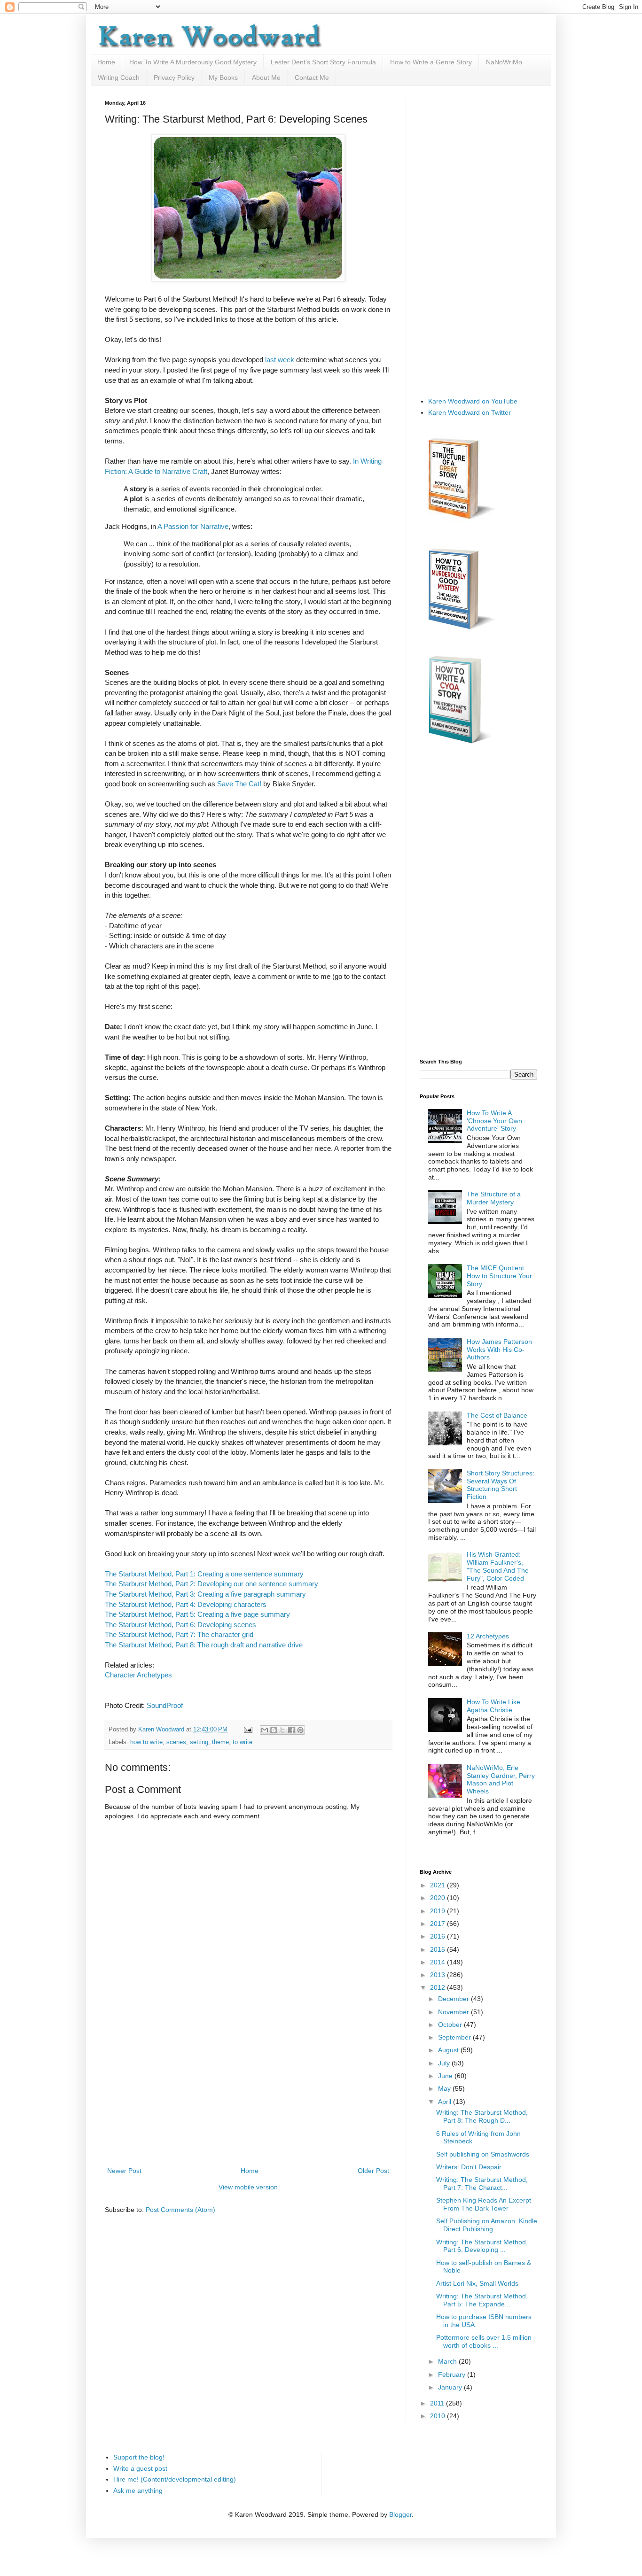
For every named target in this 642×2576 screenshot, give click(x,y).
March (448, 2361)
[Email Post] (248, 1730)
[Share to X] (282, 1730)
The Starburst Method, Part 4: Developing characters (186, 1604)
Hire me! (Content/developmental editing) (175, 2479)
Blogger (400, 2514)
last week (280, 360)
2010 (438, 2416)
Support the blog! (139, 2457)
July (445, 2063)
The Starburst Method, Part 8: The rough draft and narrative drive (204, 1645)
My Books (223, 78)
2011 (438, 2403)
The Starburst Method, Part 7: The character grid (179, 1634)
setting (199, 1742)
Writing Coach (119, 78)
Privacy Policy (174, 78)
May (445, 2088)
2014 (438, 1962)
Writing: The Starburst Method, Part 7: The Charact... (482, 2184)
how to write (146, 1742)
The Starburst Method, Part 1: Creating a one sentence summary (204, 1574)
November (454, 2012)
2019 (438, 1911)
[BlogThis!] (274, 1730)
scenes (176, 1742)
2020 (438, 1898)
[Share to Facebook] (291, 1730)
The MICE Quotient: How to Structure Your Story (499, 1276)
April (446, 2102)
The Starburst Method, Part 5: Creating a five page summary (197, 1614)
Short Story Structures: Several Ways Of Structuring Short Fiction (501, 1485)
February (453, 2374)
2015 (438, 1949)
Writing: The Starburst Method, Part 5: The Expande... (482, 2300)
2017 (438, 1924)
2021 (438, 1885)
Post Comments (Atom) (180, 2210)
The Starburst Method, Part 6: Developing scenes (180, 1625)
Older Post (373, 2171)
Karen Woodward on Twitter (470, 412)
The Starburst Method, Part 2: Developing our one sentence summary (211, 1584)
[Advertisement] (248, 2095)
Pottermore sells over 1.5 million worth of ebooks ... (484, 2341)
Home (106, 62)
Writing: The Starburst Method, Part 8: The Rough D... (482, 2116)
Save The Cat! (239, 784)
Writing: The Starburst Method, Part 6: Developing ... (482, 2246)
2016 (438, 1936)
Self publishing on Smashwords (483, 2154)
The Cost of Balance (497, 1415)
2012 (438, 1987)
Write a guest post (140, 2468)
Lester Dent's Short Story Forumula (323, 62)
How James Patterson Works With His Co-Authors (499, 1350)
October (451, 2025)
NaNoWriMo (504, 62)
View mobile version (248, 2187)
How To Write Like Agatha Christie (493, 1706)
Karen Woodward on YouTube (473, 401)
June (446, 2076)
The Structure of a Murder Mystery (494, 1198)
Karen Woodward (162, 1730)
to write (243, 1742)
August (449, 2050)
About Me (266, 78)
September (455, 2037)
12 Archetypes (488, 1636)
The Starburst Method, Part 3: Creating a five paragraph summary (205, 1594)
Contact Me (312, 78)
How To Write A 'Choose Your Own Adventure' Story (494, 1121)
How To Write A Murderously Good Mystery (193, 62)
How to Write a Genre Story (431, 62)
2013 (438, 1975)
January (451, 2387)
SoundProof (165, 1705)
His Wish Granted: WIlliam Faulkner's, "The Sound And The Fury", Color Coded (498, 1566)
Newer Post (124, 2171)
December (454, 1999)
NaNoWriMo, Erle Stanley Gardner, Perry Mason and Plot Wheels (501, 1779)
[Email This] (265, 1730)
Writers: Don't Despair (469, 2167)
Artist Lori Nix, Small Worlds (477, 2283)
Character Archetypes (138, 1675)
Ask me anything (138, 2491)
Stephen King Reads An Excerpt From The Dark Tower (484, 2204)
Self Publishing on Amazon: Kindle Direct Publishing (487, 2225)
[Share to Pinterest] (300, 1730)
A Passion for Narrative (193, 526)
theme (220, 1742)
